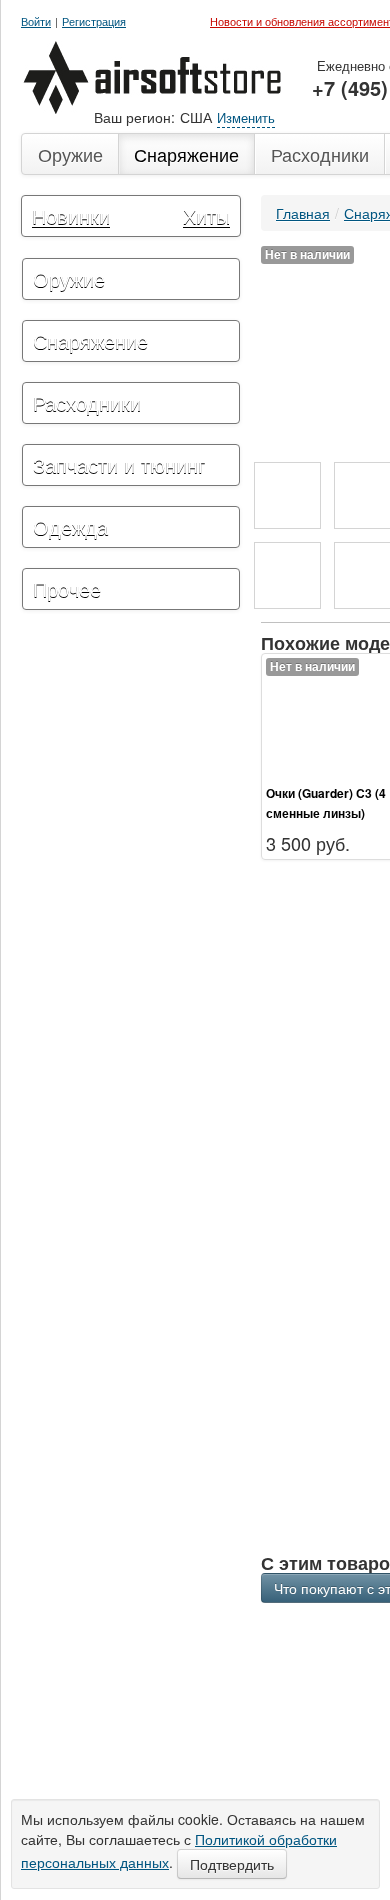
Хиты (206, 215)
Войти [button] (36, 21)
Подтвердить (232, 1864)
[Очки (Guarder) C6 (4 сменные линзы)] (287, 495)
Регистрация (94, 21)
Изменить (246, 117)
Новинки (71, 215)
